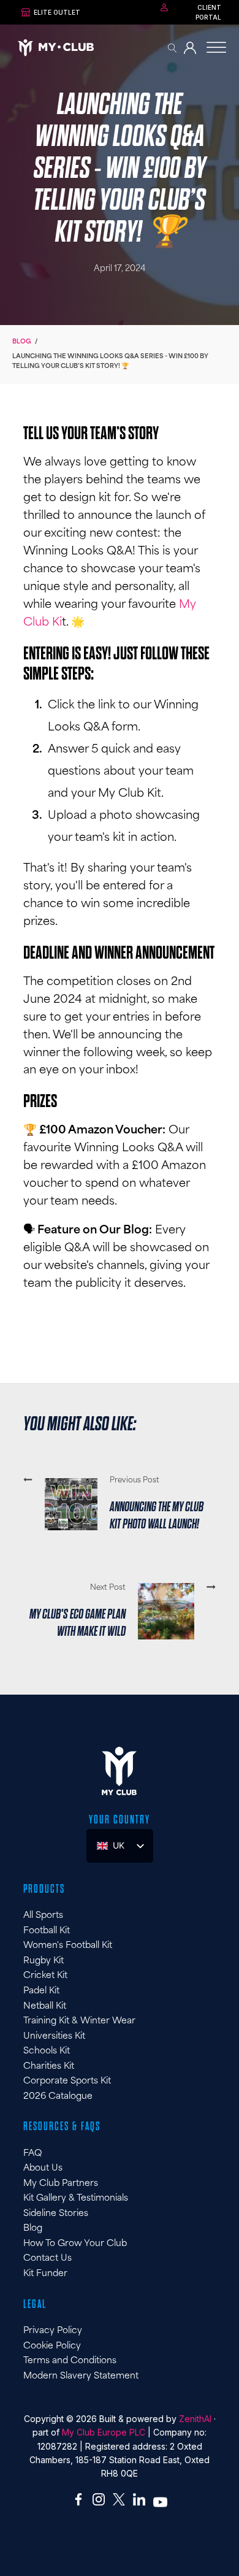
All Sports (43, 1916)
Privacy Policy (53, 2331)
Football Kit (47, 1931)
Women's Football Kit (68, 1946)
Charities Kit (49, 2067)
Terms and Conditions (70, 2361)
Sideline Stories (56, 2214)
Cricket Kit (45, 1976)
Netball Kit (45, 2007)
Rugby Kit (44, 1961)
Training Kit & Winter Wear (79, 2021)
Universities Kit (54, 2037)
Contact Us (47, 2259)
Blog (22, 342)
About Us (43, 2168)
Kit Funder (45, 2274)
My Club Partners (61, 2184)
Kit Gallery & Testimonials (76, 2198)
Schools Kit (47, 2051)
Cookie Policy (52, 2346)
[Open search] (173, 48)
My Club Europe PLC (104, 2432)
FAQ (32, 2154)
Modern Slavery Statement (81, 2376)
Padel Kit (41, 1991)
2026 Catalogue (58, 2097)
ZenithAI (195, 2419)
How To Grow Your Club (75, 2244)
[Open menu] (216, 48)
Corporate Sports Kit (67, 2081)
